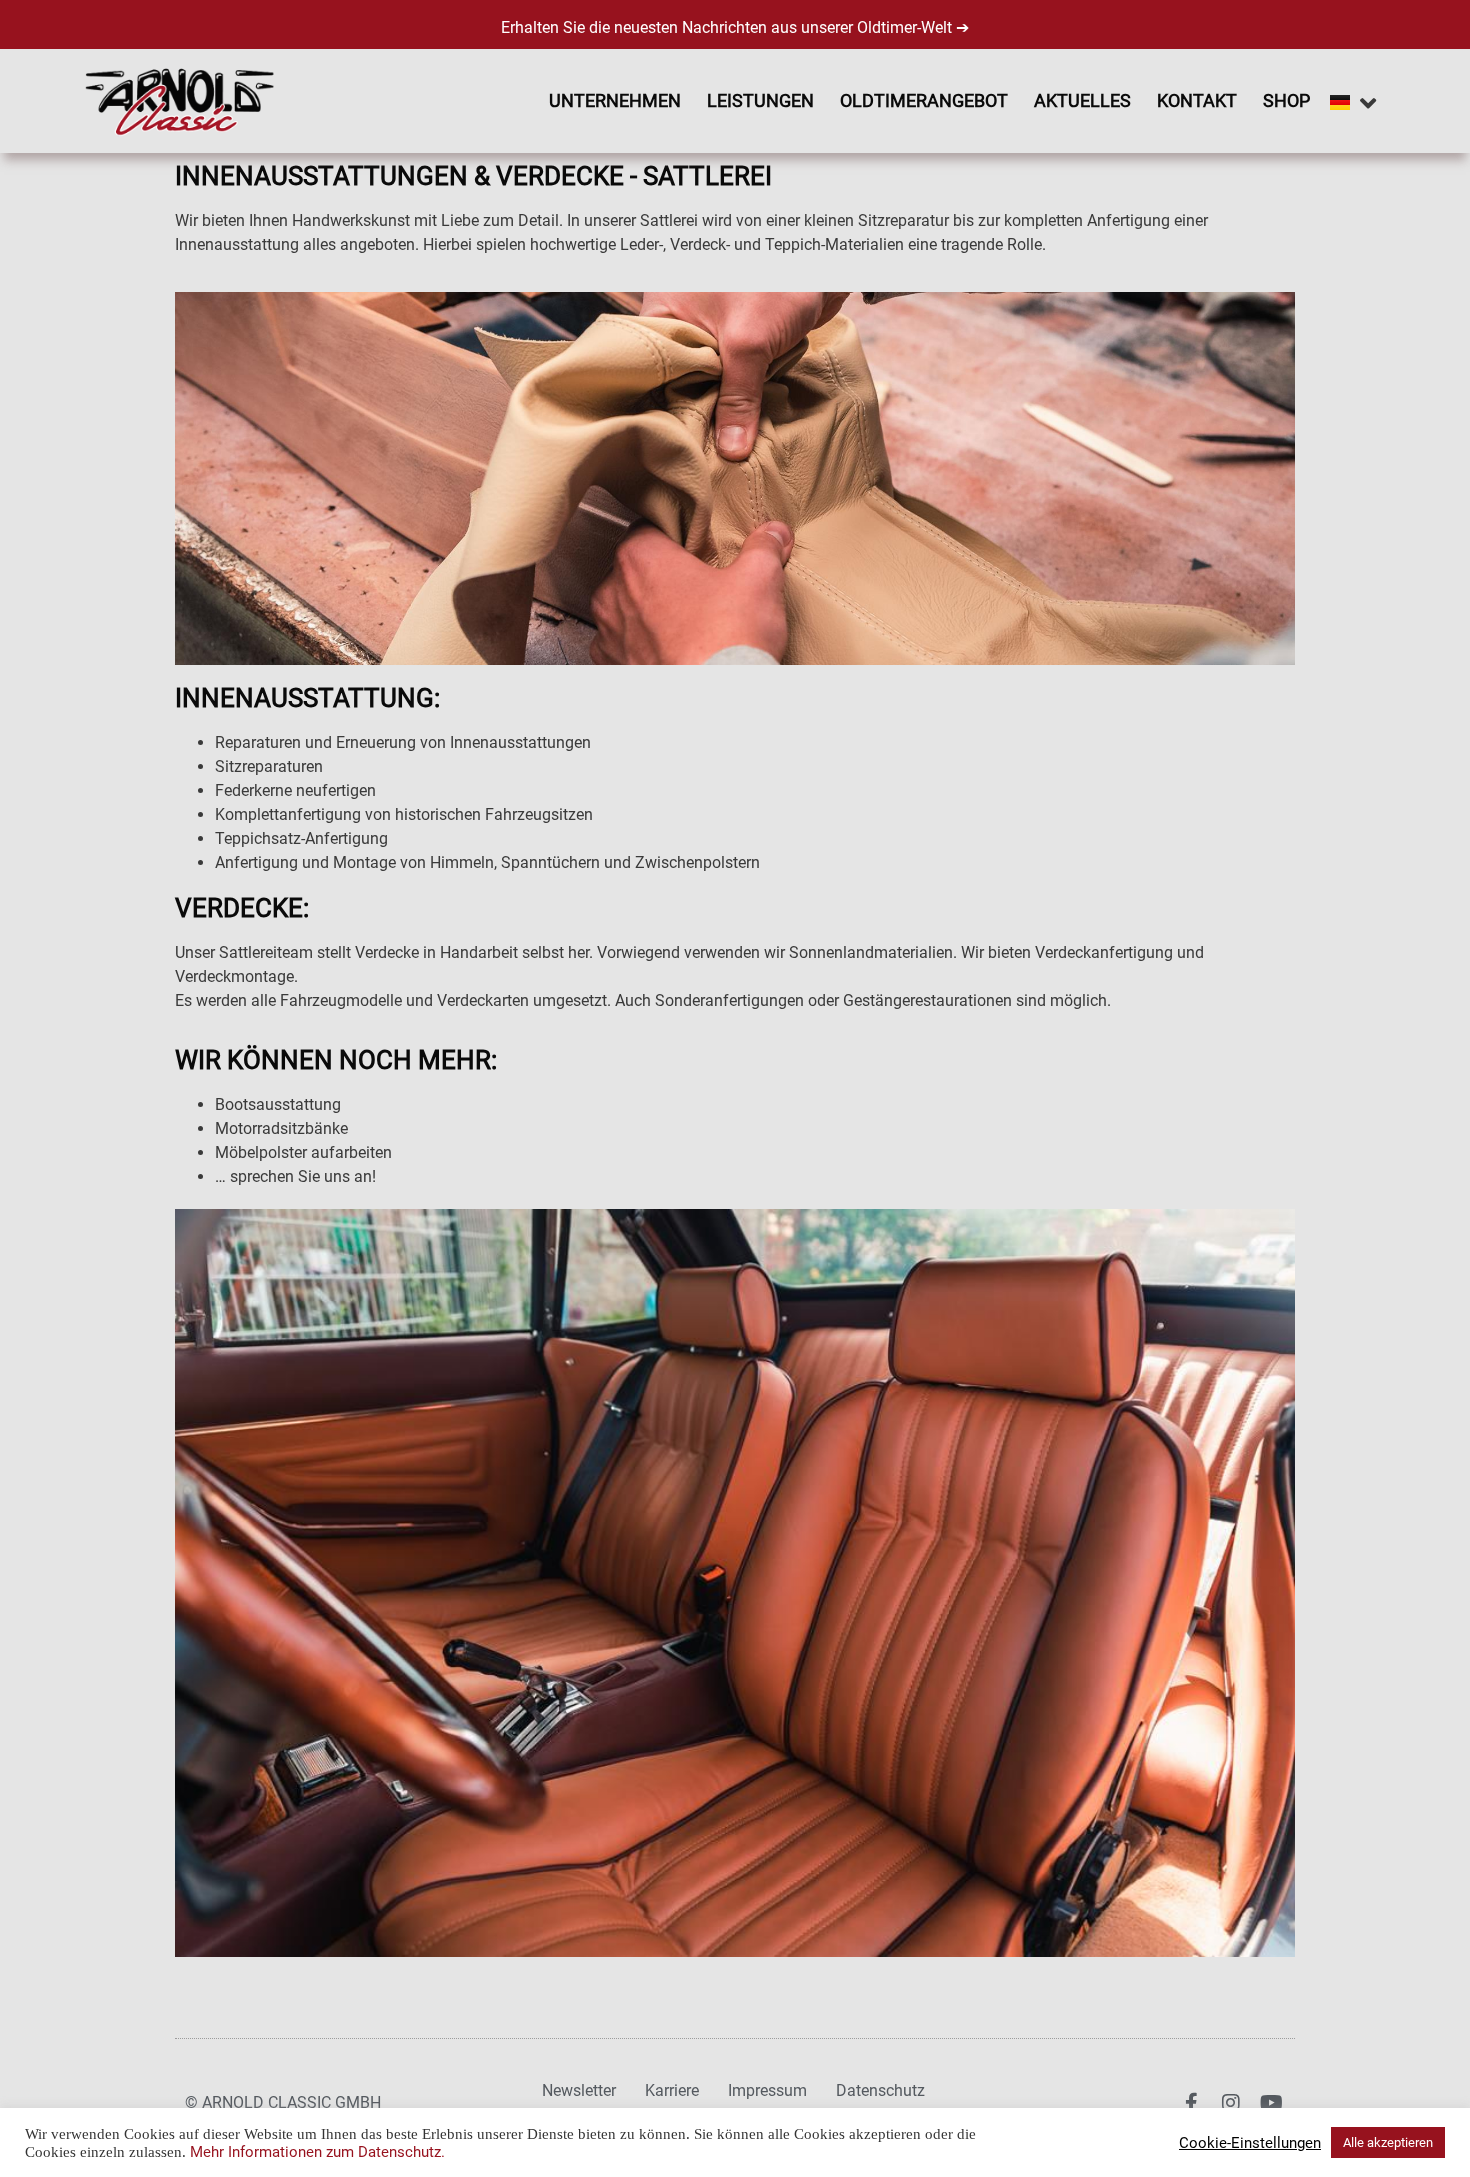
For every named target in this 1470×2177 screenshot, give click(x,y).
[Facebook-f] (1191, 2103)
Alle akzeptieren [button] (1388, 2142)
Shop (1286, 100)
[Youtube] (1271, 2103)
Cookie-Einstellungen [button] (1250, 2143)
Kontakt (1197, 100)
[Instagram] (1231, 2103)
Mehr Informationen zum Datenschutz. (317, 2152)
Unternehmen (615, 100)
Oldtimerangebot (924, 100)
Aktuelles (1082, 100)
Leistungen (760, 100)
